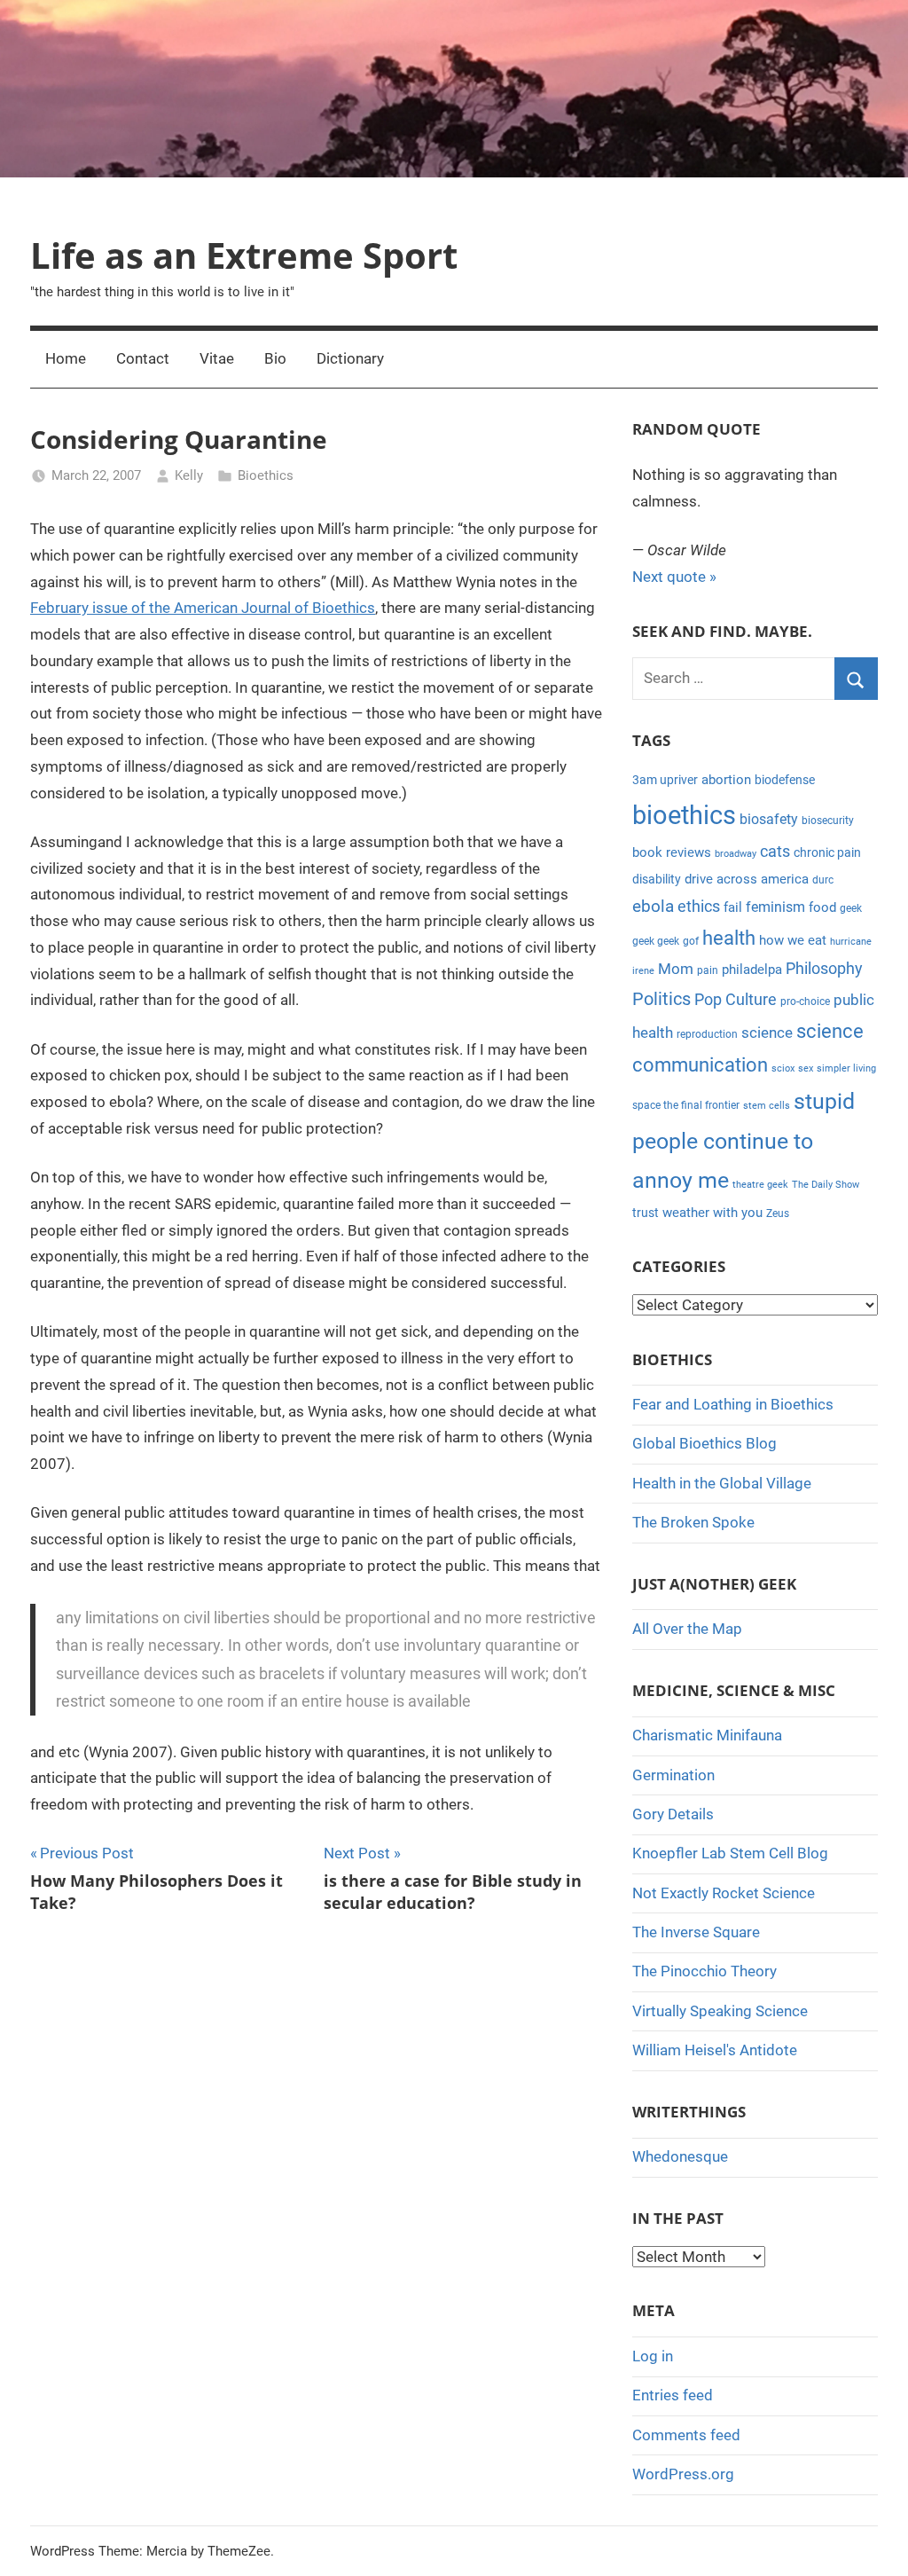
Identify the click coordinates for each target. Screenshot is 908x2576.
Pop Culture (736, 999)
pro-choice (805, 1001)
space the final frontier (686, 1105)
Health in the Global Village (722, 1483)
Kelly (189, 475)
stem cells (767, 1106)
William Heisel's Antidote (715, 2050)
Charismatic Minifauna (707, 1735)
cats (775, 852)
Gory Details (673, 1814)
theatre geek (760, 1185)
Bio (275, 358)
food (822, 907)
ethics (699, 907)
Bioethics (266, 475)
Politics (661, 999)
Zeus (778, 1213)
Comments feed (686, 2435)
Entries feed (673, 2395)
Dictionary (350, 358)
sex (806, 1068)
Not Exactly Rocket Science (724, 1893)
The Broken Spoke (693, 1522)
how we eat (793, 940)
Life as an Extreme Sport (244, 255)
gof (691, 941)
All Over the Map (687, 1629)
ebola (653, 907)
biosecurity (828, 821)
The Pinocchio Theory (704, 1971)
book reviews (672, 852)
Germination (673, 1775)
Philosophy (824, 968)
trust (646, 1213)
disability (657, 879)
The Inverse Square (696, 1932)
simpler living (846, 1068)
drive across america (747, 879)
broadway (736, 854)
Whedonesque (680, 2156)
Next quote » (674, 577)
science (767, 1033)
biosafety (769, 819)
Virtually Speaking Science (720, 2011)
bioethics (684, 815)
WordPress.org (683, 2474)
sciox (783, 1068)
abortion (726, 780)
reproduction (707, 1034)
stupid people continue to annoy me (744, 1140)
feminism (775, 907)
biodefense (785, 780)
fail (733, 907)
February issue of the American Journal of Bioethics (203, 608)
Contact (143, 358)
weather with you (712, 1213)
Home (66, 358)
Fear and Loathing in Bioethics (733, 1404)
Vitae (217, 358)
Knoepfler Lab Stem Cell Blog (730, 1853)
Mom (676, 969)
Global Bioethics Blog (704, 1443)
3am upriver (665, 780)
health (729, 938)
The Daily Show (826, 1185)
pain (708, 970)
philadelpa (752, 970)
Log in (653, 2356)
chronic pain (827, 852)
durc (823, 880)
